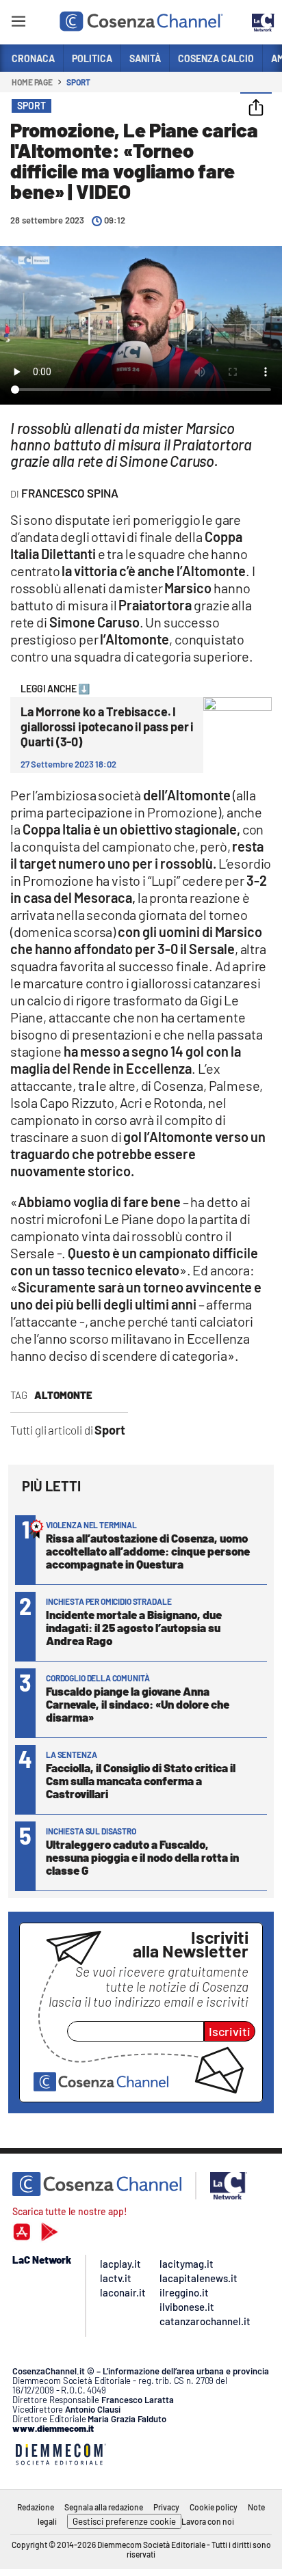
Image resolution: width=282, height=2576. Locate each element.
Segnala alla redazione (104, 2507)
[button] (256, 109)
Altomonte (63, 1395)
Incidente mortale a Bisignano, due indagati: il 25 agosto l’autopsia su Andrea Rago (134, 1627)
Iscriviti (230, 2031)
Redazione (36, 2507)
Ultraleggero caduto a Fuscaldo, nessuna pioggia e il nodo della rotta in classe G (142, 1857)
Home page (32, 82)
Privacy (166, 2507)
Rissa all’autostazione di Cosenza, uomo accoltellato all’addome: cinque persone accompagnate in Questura (148, 1551)
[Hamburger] (18, 24)
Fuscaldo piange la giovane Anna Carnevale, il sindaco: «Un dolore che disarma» (138, 1704)
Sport (78, 82)
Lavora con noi (208, 2521)
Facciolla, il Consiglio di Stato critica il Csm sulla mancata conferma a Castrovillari (141, 1780)
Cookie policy (214, 2507)
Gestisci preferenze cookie (124, 2521)
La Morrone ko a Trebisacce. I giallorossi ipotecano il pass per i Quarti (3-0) (107, 727)
